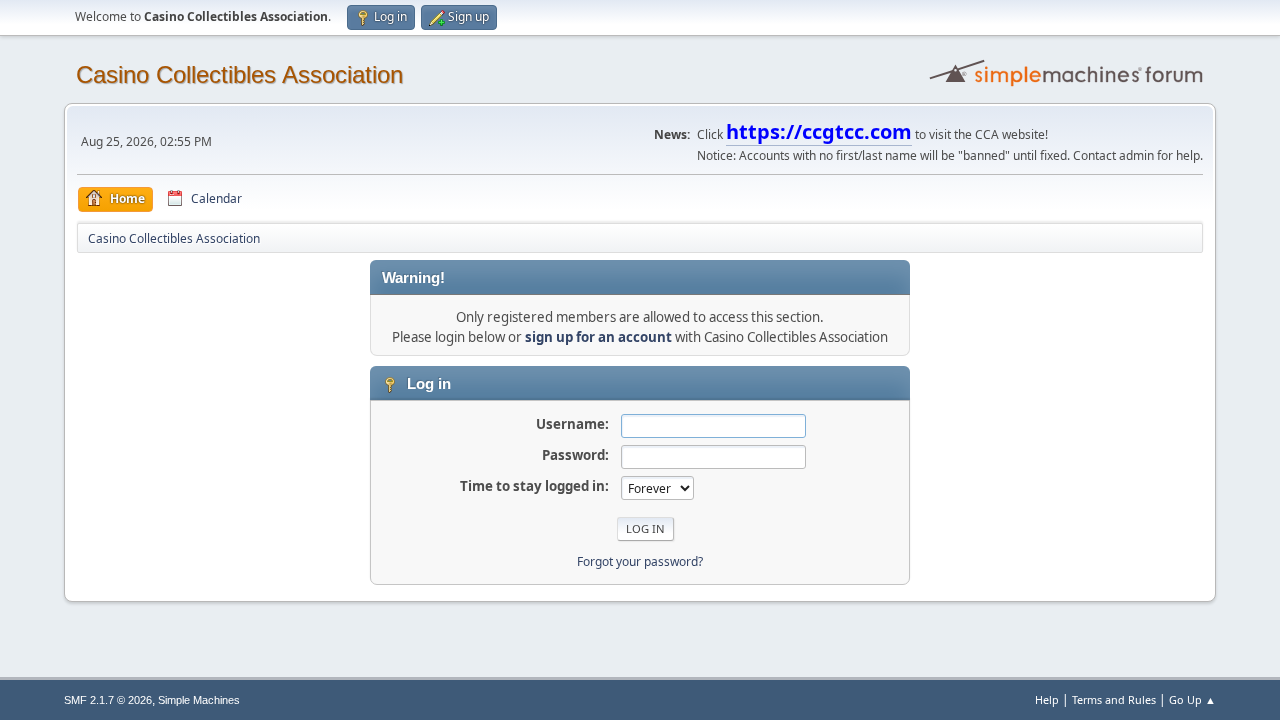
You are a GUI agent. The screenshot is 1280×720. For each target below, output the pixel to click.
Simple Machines (199, 700)
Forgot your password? (640, 561)
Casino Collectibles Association (239, 74)
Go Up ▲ (1192, 699)
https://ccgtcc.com (819, 131)
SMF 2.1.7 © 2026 (108, 700)
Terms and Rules (1114, 699)
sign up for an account (598, 337)
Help (1047, 699)
